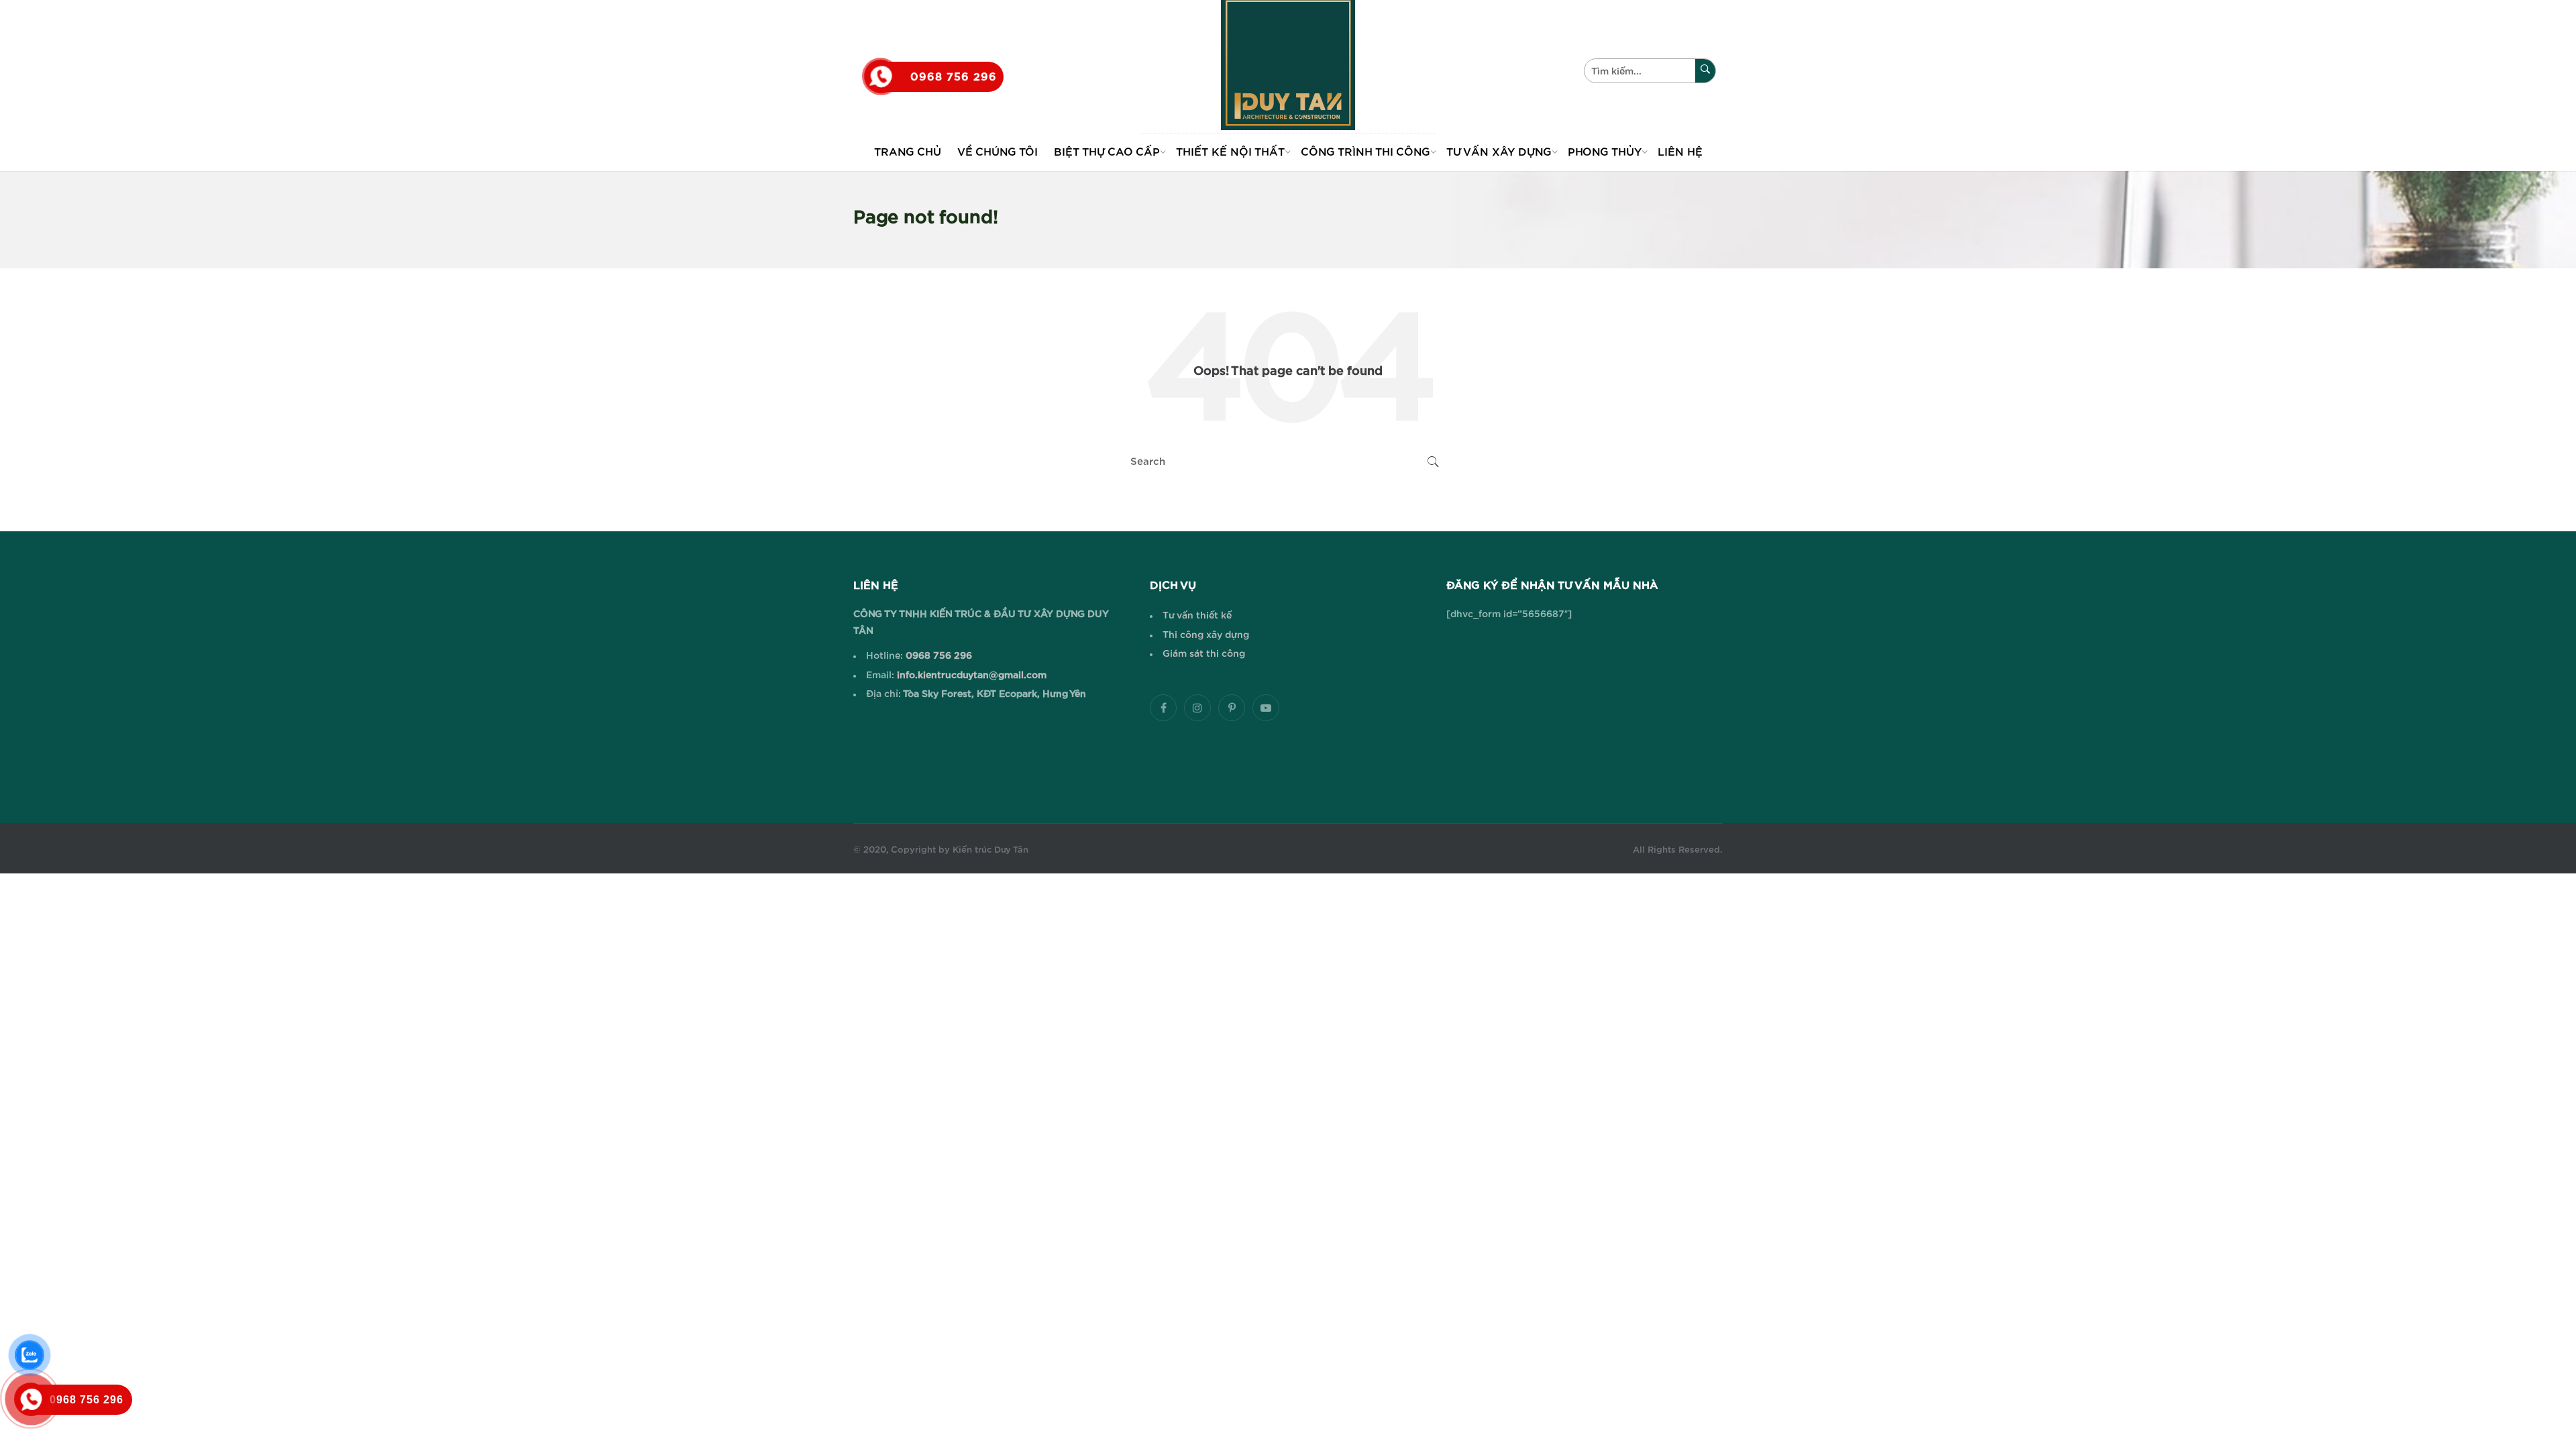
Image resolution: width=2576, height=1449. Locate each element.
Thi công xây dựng (1206, 635)
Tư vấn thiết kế (1197, 616)
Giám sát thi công (1204, 654)
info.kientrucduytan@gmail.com (970, 676)
